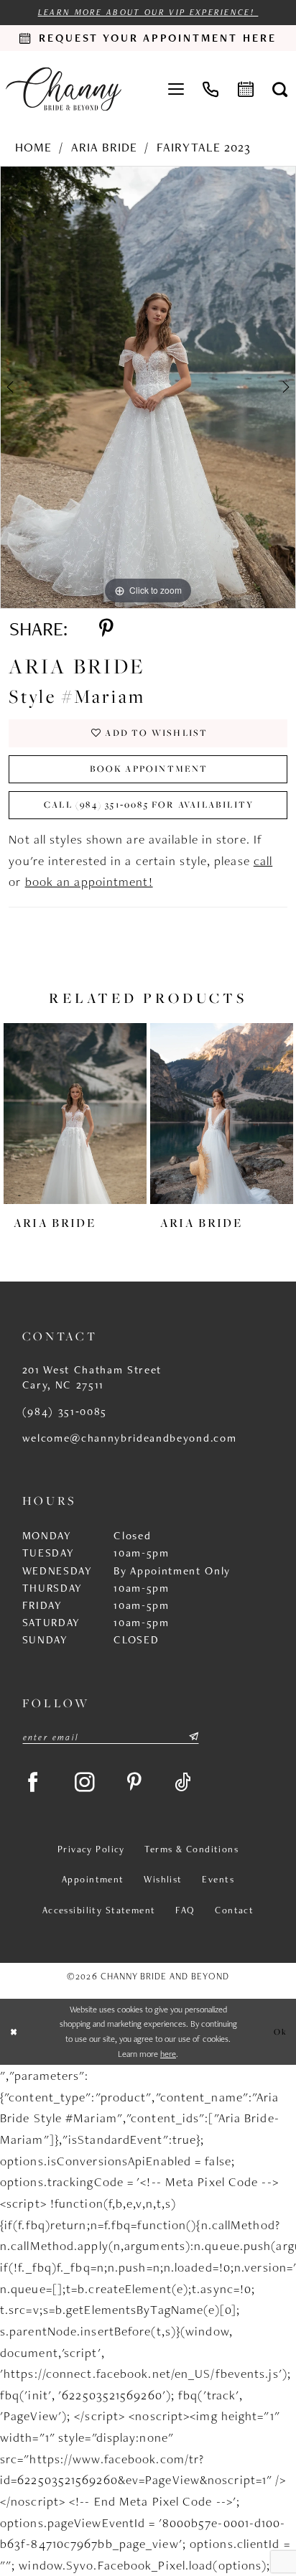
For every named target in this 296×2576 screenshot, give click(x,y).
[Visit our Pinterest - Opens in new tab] (135, 1782)
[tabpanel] (148, 387)
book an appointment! (89, 881)
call (263, 860)
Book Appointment (149, 769)
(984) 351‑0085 (65, 1411)
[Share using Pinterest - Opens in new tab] (106, 629)
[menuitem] (176, 89)
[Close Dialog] (14, 2032)
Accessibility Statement (99, 1910)
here (168, 2054)
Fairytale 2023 (204, 147)
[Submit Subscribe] (193, 1737)
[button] (176, 89)
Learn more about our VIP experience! (148, 12)
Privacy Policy (91, 1849)
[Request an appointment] (245, 89)
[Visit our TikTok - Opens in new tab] (184, 1782)
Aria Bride (104, 147)
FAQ (185, 1910)
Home (33, 147)
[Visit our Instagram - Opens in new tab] (85, 1782)
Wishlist (163, 1879)
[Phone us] (211, 89)
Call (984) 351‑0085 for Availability (149, 804)
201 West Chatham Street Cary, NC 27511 (92, 1377)
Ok (281, 2031)
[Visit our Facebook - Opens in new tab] (33, 1782)
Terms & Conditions (191, 1849)
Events (218, 1879)
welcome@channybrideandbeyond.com (129, 1438)
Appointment (93, 1879)
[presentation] (75, 1114)
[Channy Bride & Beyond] (64, 89)
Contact (234, 1910)
